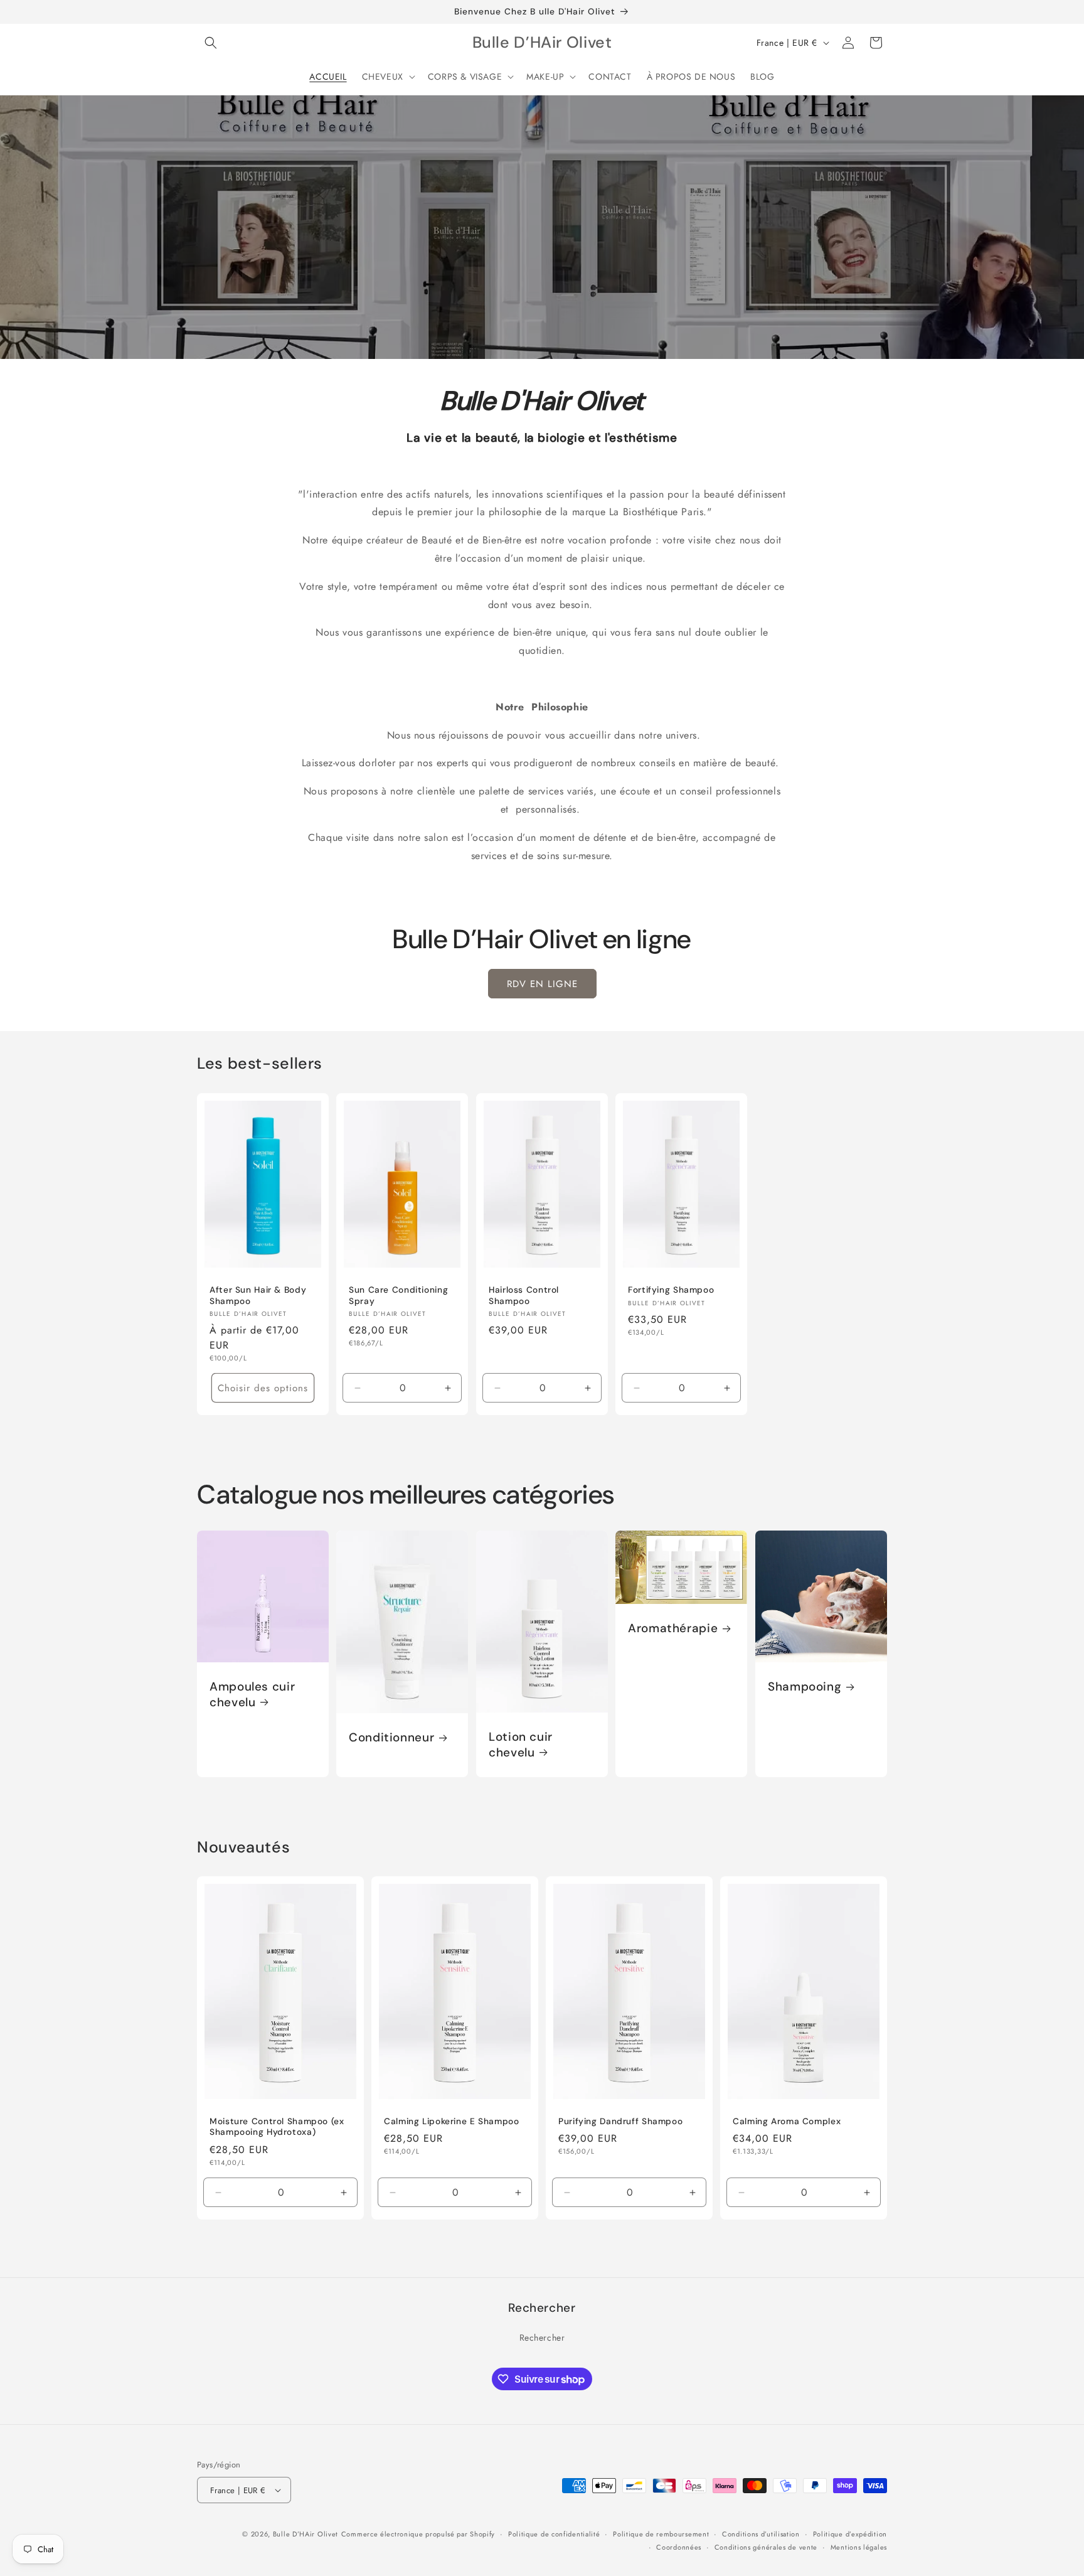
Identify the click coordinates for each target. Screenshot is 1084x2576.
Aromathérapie (673, 1628)
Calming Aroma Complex (787, 2121)
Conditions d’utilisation (761, 2534)
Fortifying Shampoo (671, 1290)
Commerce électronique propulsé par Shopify (418, 2534)
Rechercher (542, 2338)
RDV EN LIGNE (542, 984)
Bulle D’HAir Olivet (306, 2534)
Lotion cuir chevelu (521, 1745)
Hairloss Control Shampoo (524, 1296)
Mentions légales (859, 2547)
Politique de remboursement (661, 2534)
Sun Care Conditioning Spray (398, 1296)
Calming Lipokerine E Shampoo (452, 2121)
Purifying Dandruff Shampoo (620, 2121)
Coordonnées (679, 2547)
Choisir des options (263, 1388)
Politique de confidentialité (554, 2534)
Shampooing (805, 1687)
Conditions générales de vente (766, 2547)
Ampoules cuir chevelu (252, 1695)
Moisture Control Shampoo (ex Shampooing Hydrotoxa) (277, 2127)
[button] (211, 43)
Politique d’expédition (850, 2534)
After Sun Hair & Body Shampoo (258, 1296)
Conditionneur (391, 1738)
